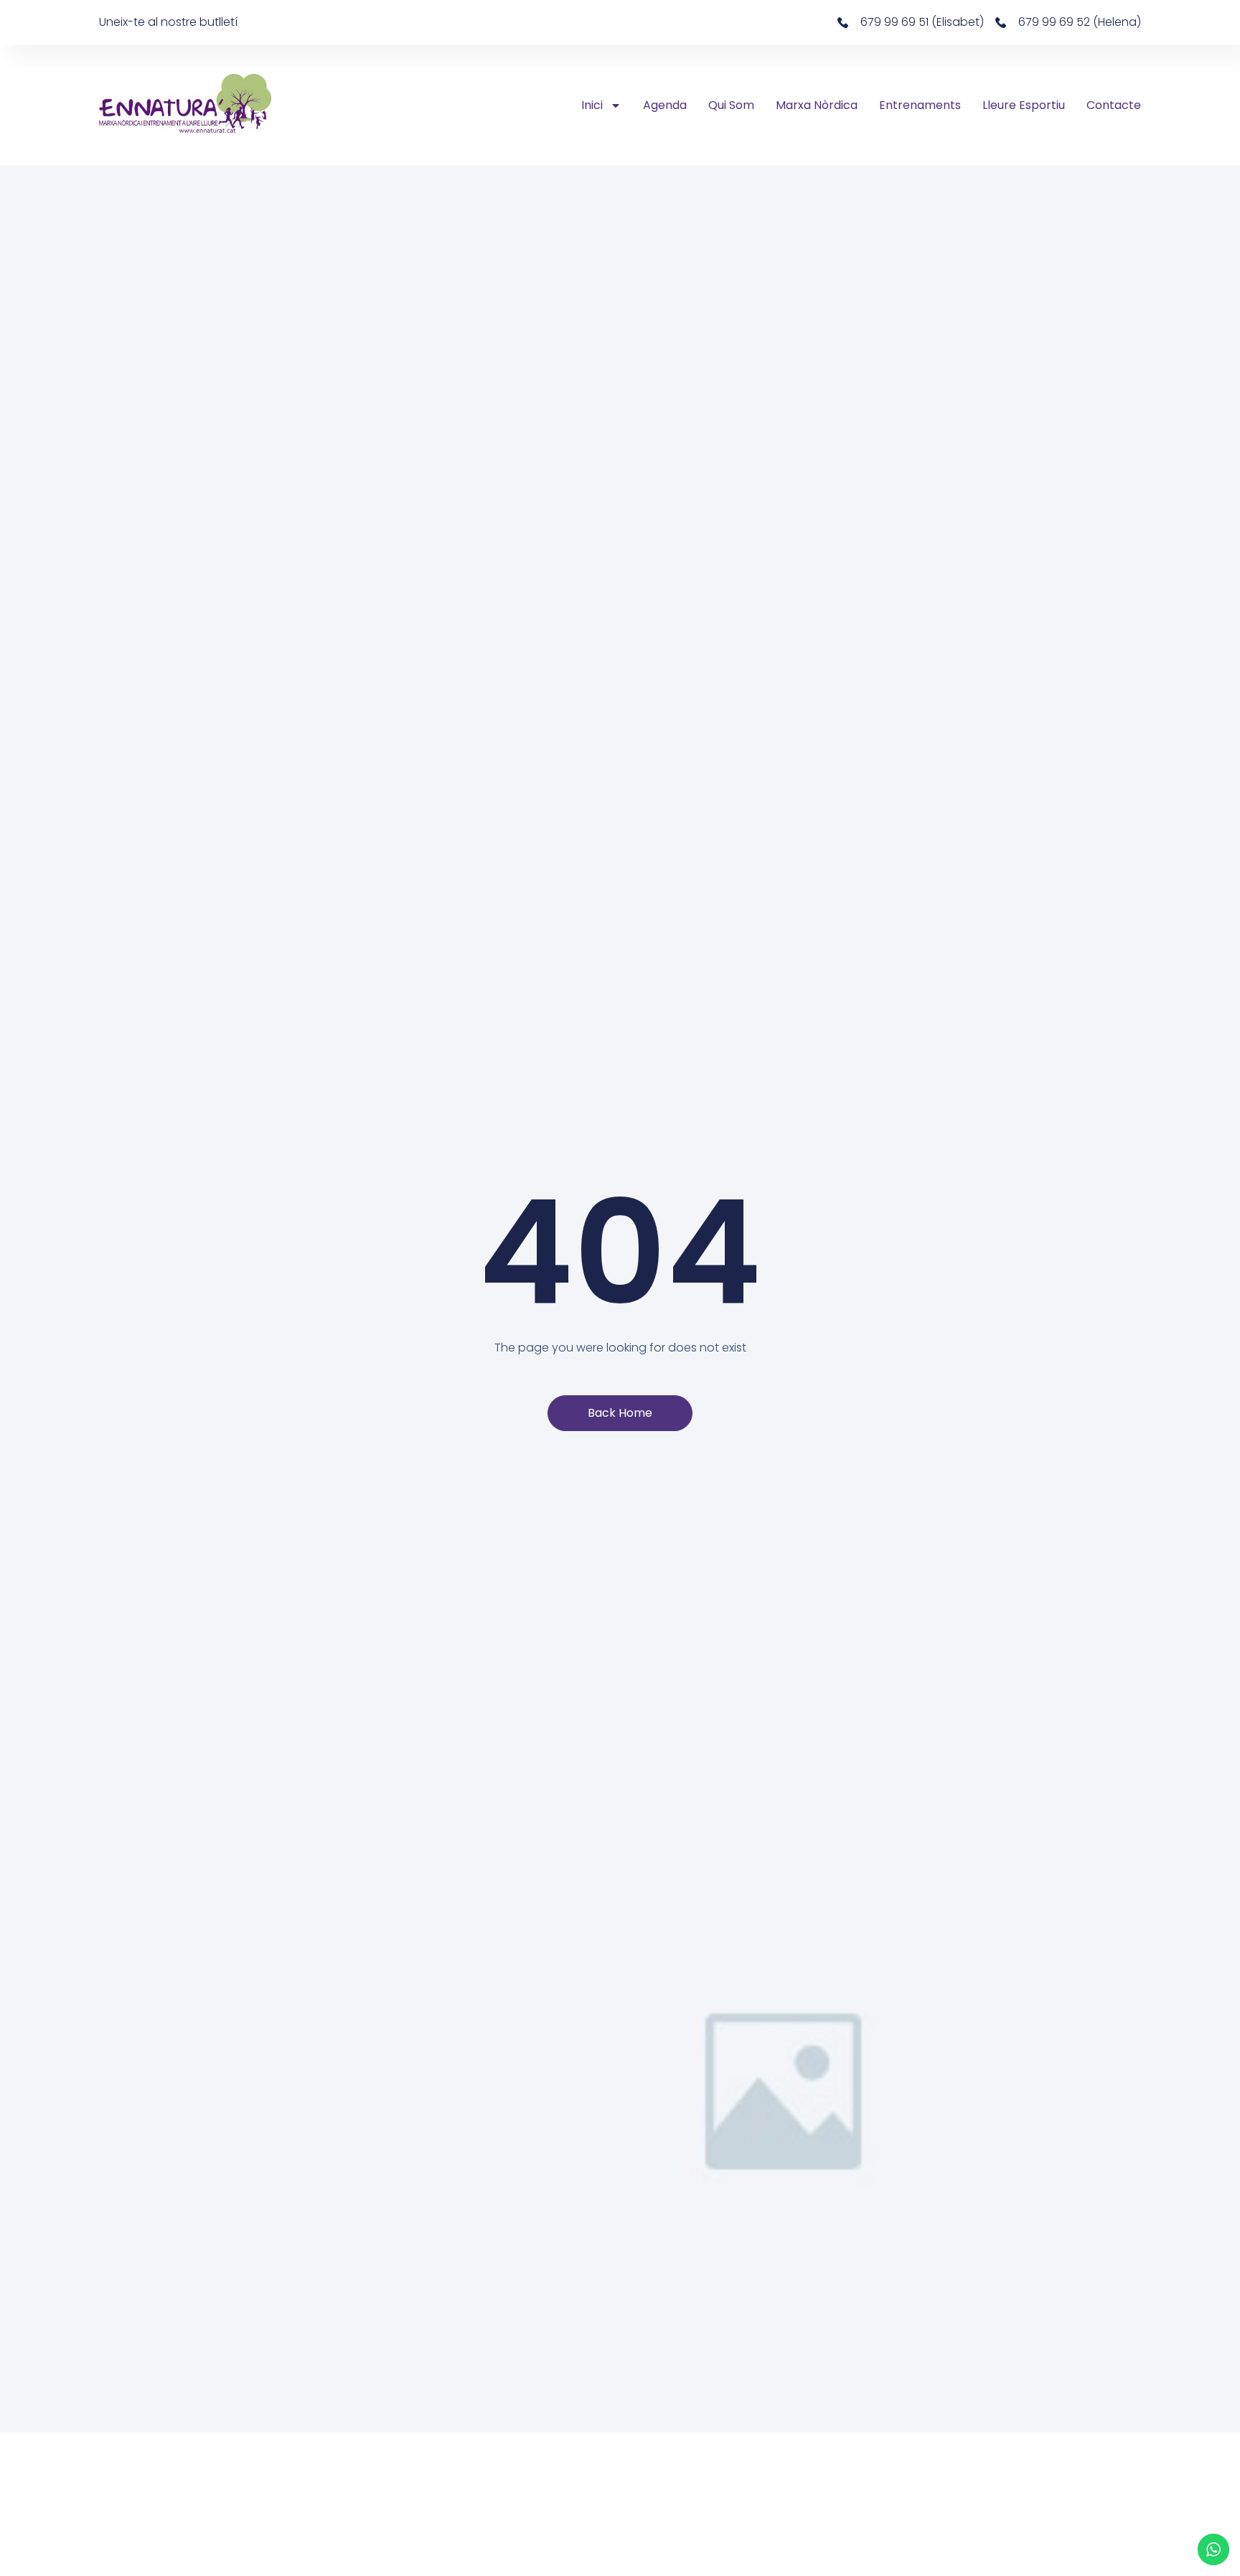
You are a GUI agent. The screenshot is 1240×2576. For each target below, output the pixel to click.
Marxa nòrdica (817, 105)
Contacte (1114, 105)
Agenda (665, 105)
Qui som (731, 105)
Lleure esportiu (1024, 105)
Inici (592, 105)
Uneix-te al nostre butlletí (168, 22)
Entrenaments (920, 105)
